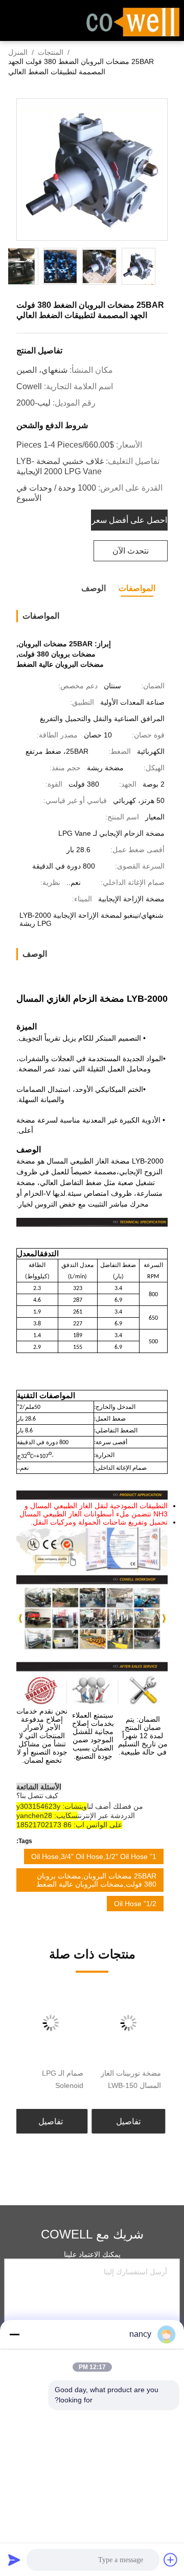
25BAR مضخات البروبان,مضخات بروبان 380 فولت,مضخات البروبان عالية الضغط (96, 1880)
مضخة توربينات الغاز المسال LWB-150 (133, 2079)
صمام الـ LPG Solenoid (65, 2079)
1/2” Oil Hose (135, 1904)
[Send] (14, 2560)
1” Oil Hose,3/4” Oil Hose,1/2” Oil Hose (94, 1856)
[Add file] (171, 2560)
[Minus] (14, 2334)
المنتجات (51, 52)
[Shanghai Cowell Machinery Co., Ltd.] (133, 21)
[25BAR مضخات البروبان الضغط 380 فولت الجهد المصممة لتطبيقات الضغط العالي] (92, 170)
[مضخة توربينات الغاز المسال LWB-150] (131, 2023)
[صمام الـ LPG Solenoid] (53, 2023)
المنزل (18, 52)
